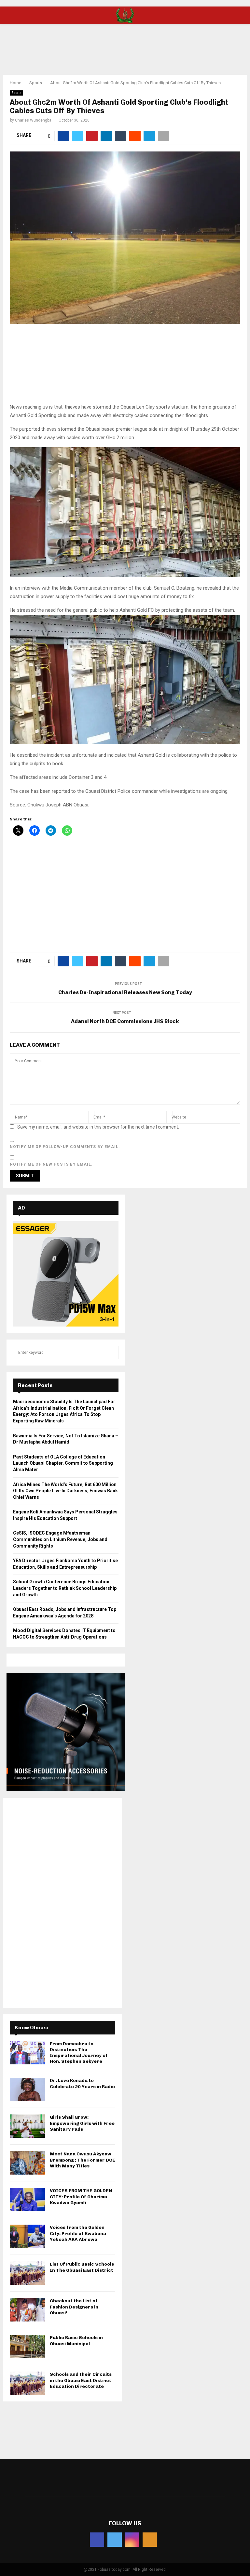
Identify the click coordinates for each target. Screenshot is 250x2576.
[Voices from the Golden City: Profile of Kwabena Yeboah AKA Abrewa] (27, 2236)
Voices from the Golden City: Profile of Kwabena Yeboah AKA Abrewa (78, 2233)
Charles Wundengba (33, 120)
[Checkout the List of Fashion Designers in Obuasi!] (27, 2310)
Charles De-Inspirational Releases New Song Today (125, 992)
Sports (16, 93)
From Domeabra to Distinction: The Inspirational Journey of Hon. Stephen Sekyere (79, 2053)
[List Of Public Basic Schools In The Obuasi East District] (27, 2273)
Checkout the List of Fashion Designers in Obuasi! (74, 2307)
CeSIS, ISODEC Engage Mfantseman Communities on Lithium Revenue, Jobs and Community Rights (60, 1539)
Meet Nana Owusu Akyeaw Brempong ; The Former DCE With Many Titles (83, 2160)
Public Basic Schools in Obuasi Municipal (76, 2341)
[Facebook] (97, 2540)
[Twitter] (115, 2540)
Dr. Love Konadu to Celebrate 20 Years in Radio (82, 2083)
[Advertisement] (125, 45)
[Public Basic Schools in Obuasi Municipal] (27, 2347)
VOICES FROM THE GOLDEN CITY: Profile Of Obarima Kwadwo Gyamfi (81, 2197)
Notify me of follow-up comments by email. (65, 1147)
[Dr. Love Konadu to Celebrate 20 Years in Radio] (27, 2089)
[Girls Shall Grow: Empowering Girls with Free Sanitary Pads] (27, 2126)
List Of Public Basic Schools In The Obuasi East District (82, 2267)
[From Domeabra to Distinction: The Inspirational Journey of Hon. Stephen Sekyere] (27, 2053)
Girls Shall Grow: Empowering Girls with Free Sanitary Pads (82, 2123)
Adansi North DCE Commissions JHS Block (125, 1021)
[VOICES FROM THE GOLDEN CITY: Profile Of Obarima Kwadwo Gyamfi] (27, 2200)
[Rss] (150, 2540)
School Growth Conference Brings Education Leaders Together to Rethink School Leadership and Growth (65, 1588)
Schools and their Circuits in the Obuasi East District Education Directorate (81, 2380)
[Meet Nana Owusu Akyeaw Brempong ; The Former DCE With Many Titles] (27, 2163)
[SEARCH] (112, 1353)
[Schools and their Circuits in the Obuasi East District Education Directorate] (27, 2383)
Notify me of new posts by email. (51, 1164)
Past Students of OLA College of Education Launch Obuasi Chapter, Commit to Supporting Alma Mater (63, 1463)
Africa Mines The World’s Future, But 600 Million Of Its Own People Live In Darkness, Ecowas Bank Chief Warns (65, 1491)
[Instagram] (132, 2540)
